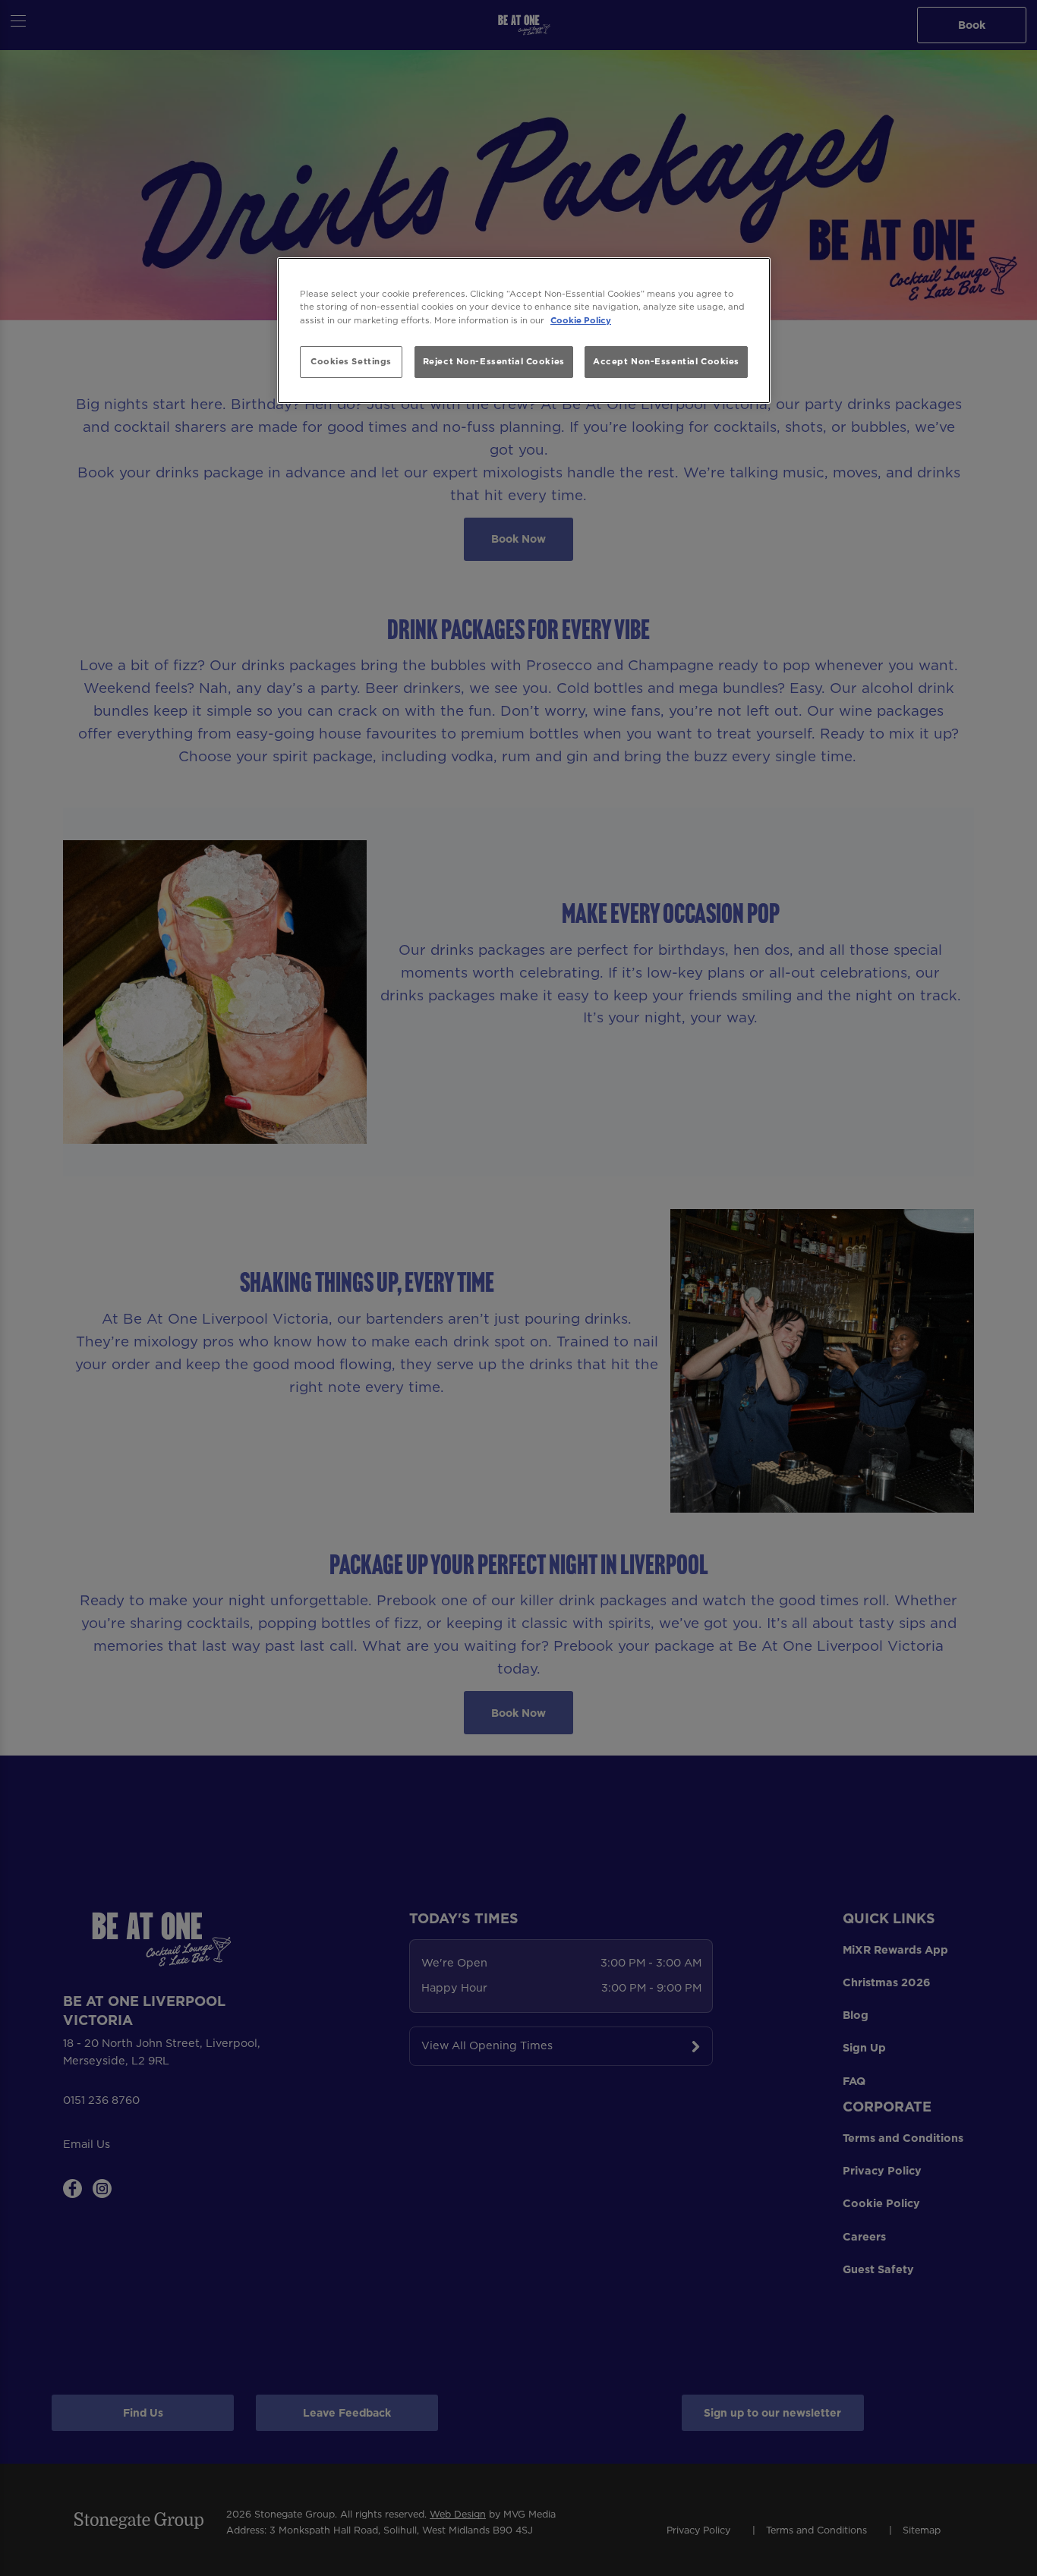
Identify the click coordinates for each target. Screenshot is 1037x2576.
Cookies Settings (351, 361)
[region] (524, 331)
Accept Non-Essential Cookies (666, 361)
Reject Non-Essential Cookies (494, 361)
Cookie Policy (581, 320)
